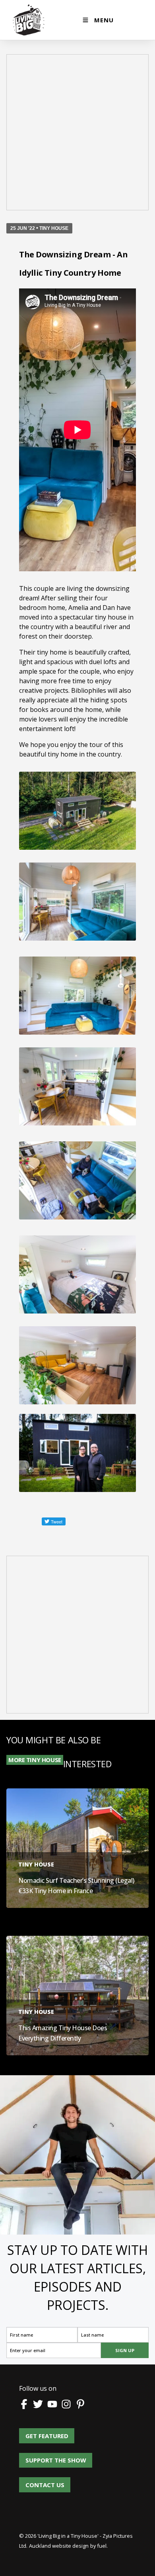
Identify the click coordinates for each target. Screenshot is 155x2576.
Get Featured (41, 2433)
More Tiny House (35, 1760)
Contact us (45, 2482)
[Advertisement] (77, 112)
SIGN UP (125, 2350)
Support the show (49, 2457)
